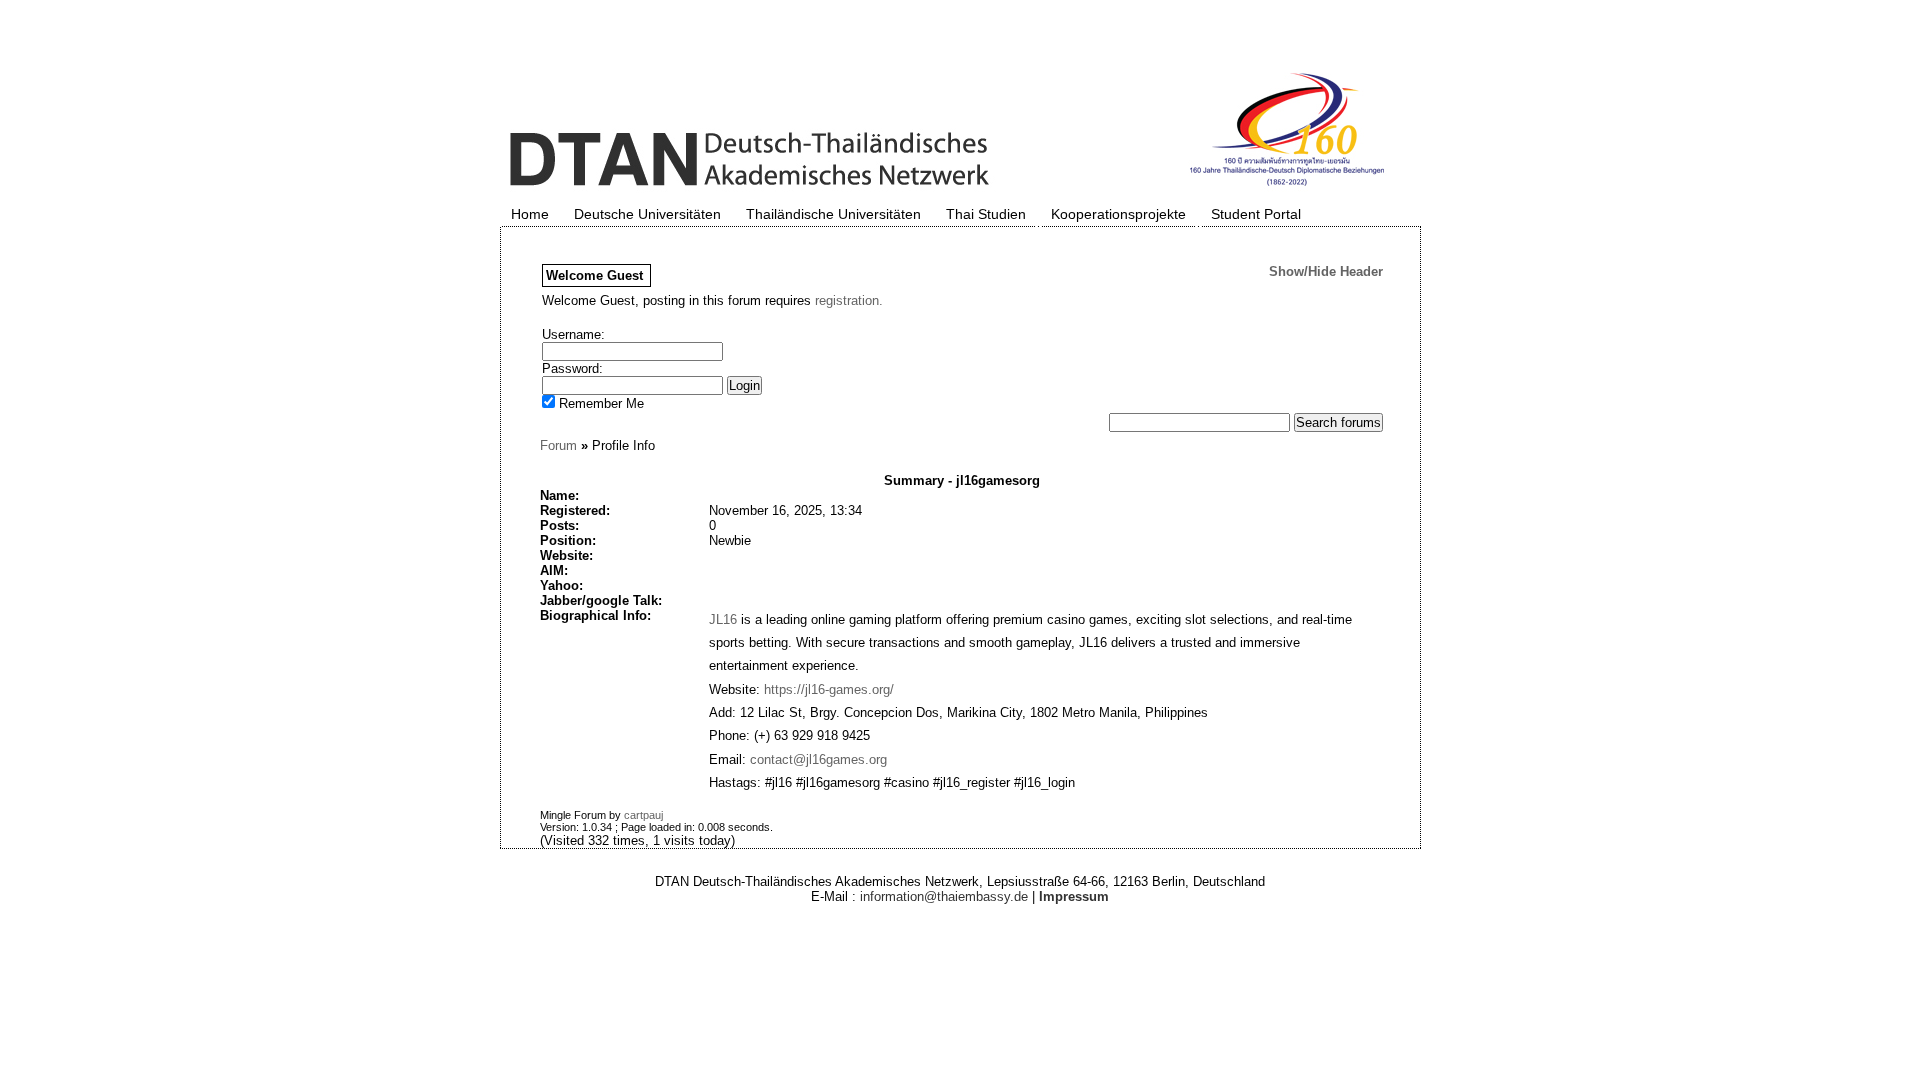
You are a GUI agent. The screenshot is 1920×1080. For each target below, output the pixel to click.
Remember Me (599, 403)
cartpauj (643, 815)
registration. (849, 300)
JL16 (723, 619)
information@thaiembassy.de (944, 896)
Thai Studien (986, 214)
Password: (572, 368)
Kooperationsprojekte (1118, 214)
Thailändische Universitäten (833, 214)
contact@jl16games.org (818, 759)
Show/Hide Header (1326, 271)
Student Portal (1256, 214)
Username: (573, 334)
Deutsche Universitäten (647, 214)
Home (530, 214)
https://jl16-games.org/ (829, 689)
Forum (558, 445)
